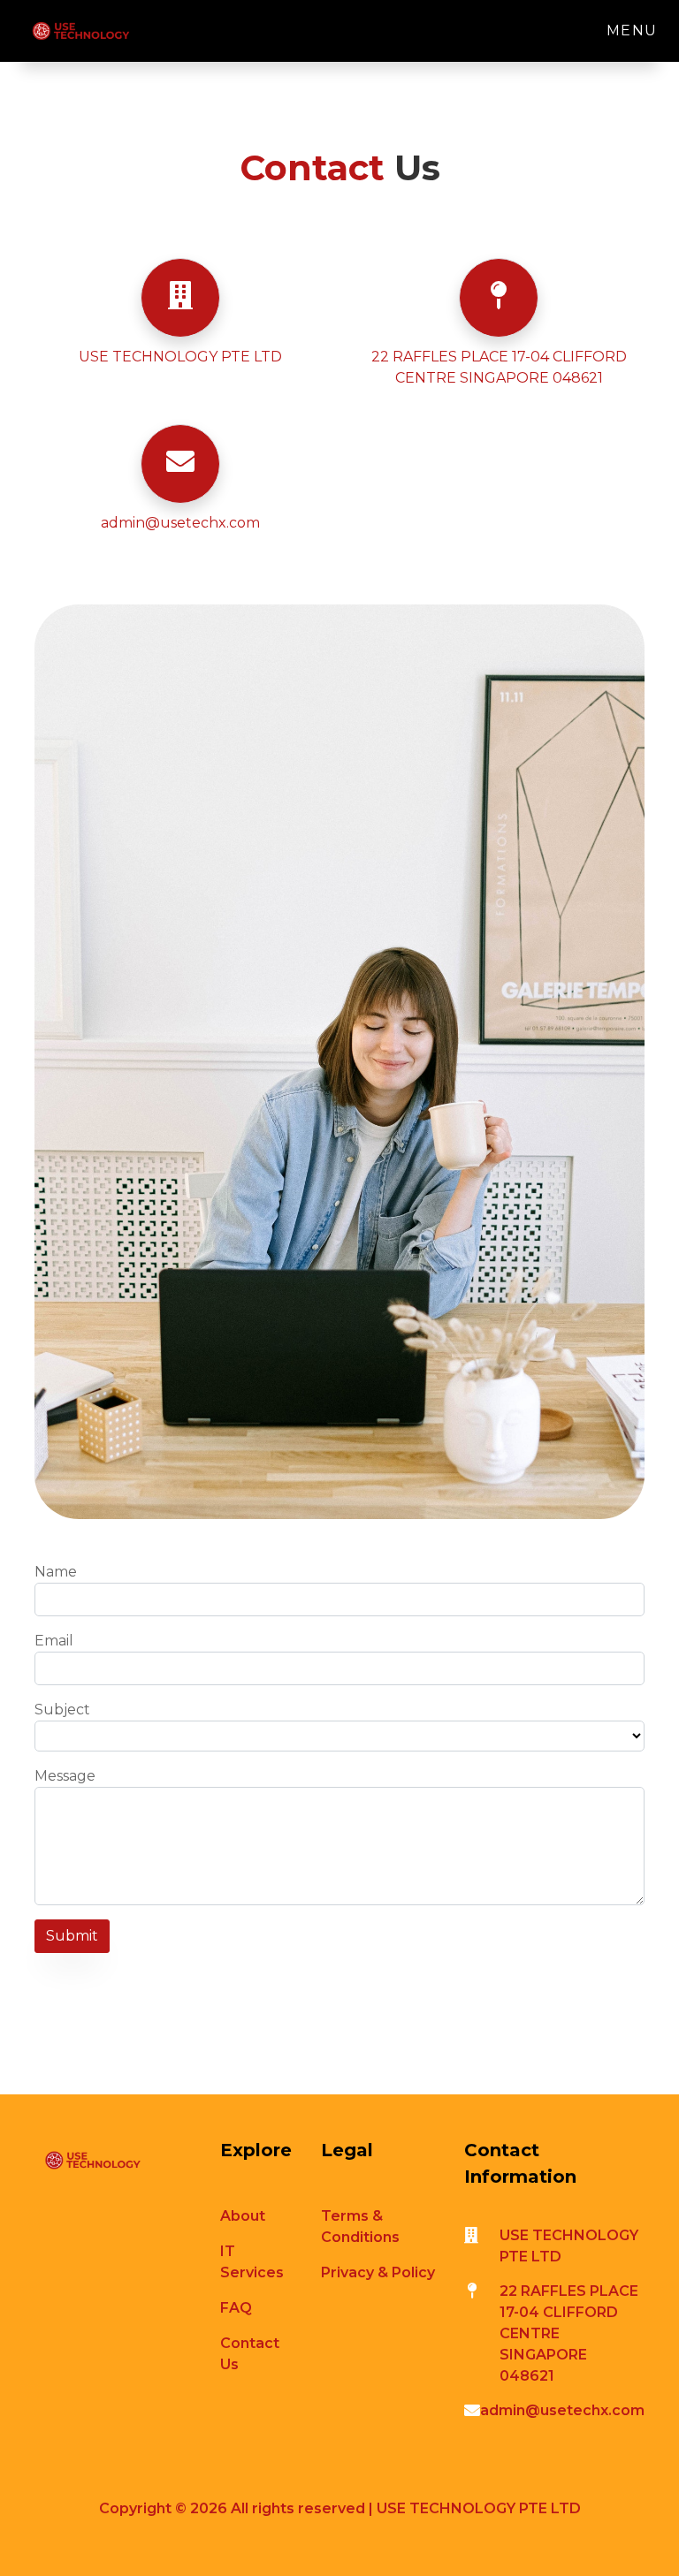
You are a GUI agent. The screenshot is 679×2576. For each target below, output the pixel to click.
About (243, 2216)
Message (65, 1776)
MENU (632, 30)
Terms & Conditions (360, 2226)
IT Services (252, 2262)
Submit (72, 1936)
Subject (62, 1710)
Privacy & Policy (378, 2272)
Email (54, 1641)
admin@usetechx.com (180, 523)
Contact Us (250, 2354)
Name (56, 1572)
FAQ (236, 2308)
